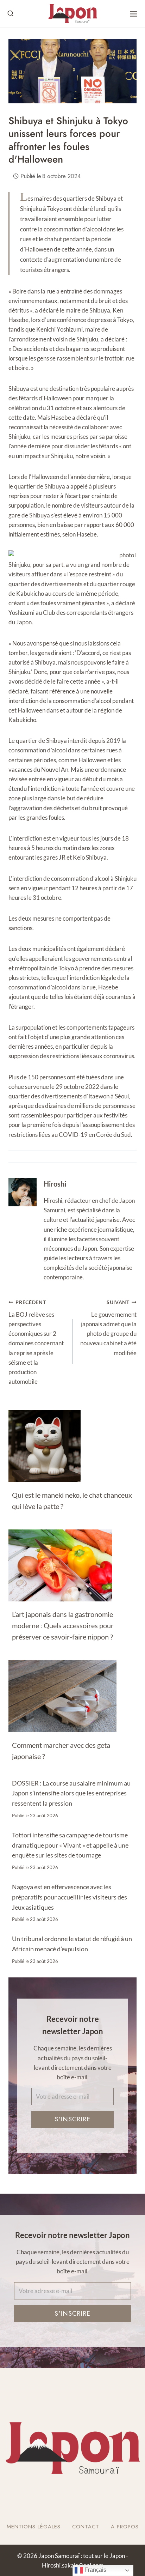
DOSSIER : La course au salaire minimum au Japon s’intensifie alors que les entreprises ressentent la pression (71, 1793)
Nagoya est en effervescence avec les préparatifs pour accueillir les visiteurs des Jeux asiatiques (70, 1897)
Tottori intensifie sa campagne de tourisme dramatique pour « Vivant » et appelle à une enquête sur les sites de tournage (70, 1845)
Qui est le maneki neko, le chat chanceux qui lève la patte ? (72, 1501)
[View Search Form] (11, 14)
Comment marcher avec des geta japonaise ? (61, 1751)
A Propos (125, 2527)
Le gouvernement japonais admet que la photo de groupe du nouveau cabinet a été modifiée (108, 1328)
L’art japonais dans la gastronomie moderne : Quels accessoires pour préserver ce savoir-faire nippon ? (63, 1625)
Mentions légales (34, 2527)
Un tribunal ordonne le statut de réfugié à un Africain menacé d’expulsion (72, 1944)
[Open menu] (134, 14)
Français (95, 2570)
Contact (86, 2527)
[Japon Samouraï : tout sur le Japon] (72, 14)
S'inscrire (72, 2119)
